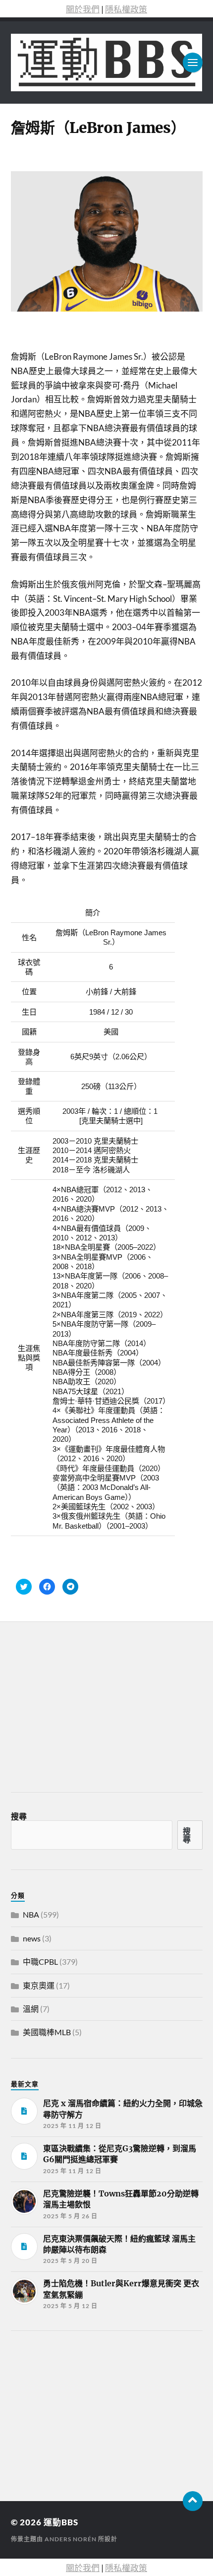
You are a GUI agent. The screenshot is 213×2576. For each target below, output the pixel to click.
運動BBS (61, 2522)
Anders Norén (71, 2539)
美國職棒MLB (47, 2032)
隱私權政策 (126, 9)
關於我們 (83, 9)
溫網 (31, 2009)
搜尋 (19, 1816)
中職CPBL (40, 1962)
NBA (31, 1914)
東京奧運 (39, 1985)
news (32, 1938)
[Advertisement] (85, 2413)
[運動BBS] (107, 63)
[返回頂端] (193, 2501)
